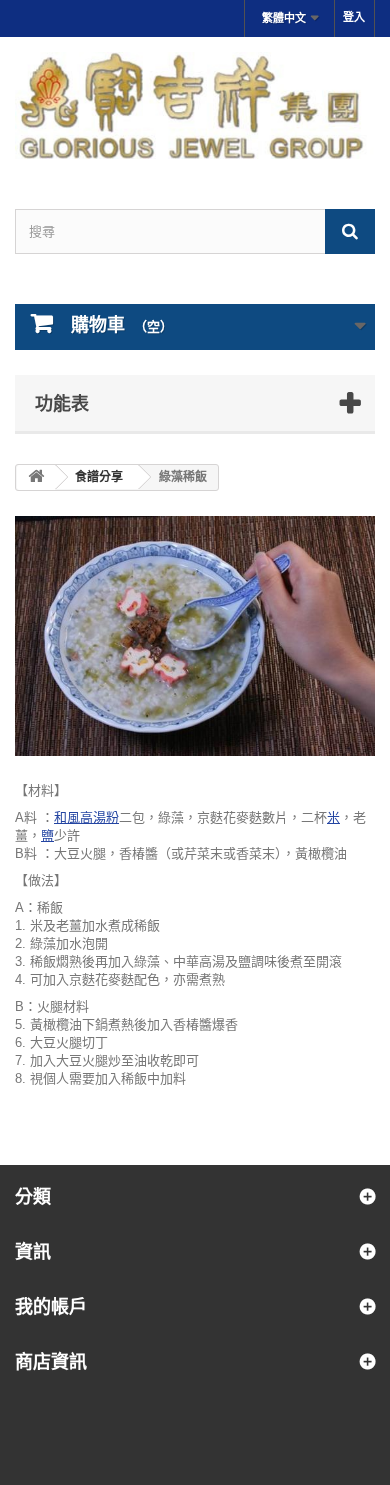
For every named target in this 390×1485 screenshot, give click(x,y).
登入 (354, 17)
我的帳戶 (51, 1306)
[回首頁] (36, 477)
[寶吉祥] (195, 105)
